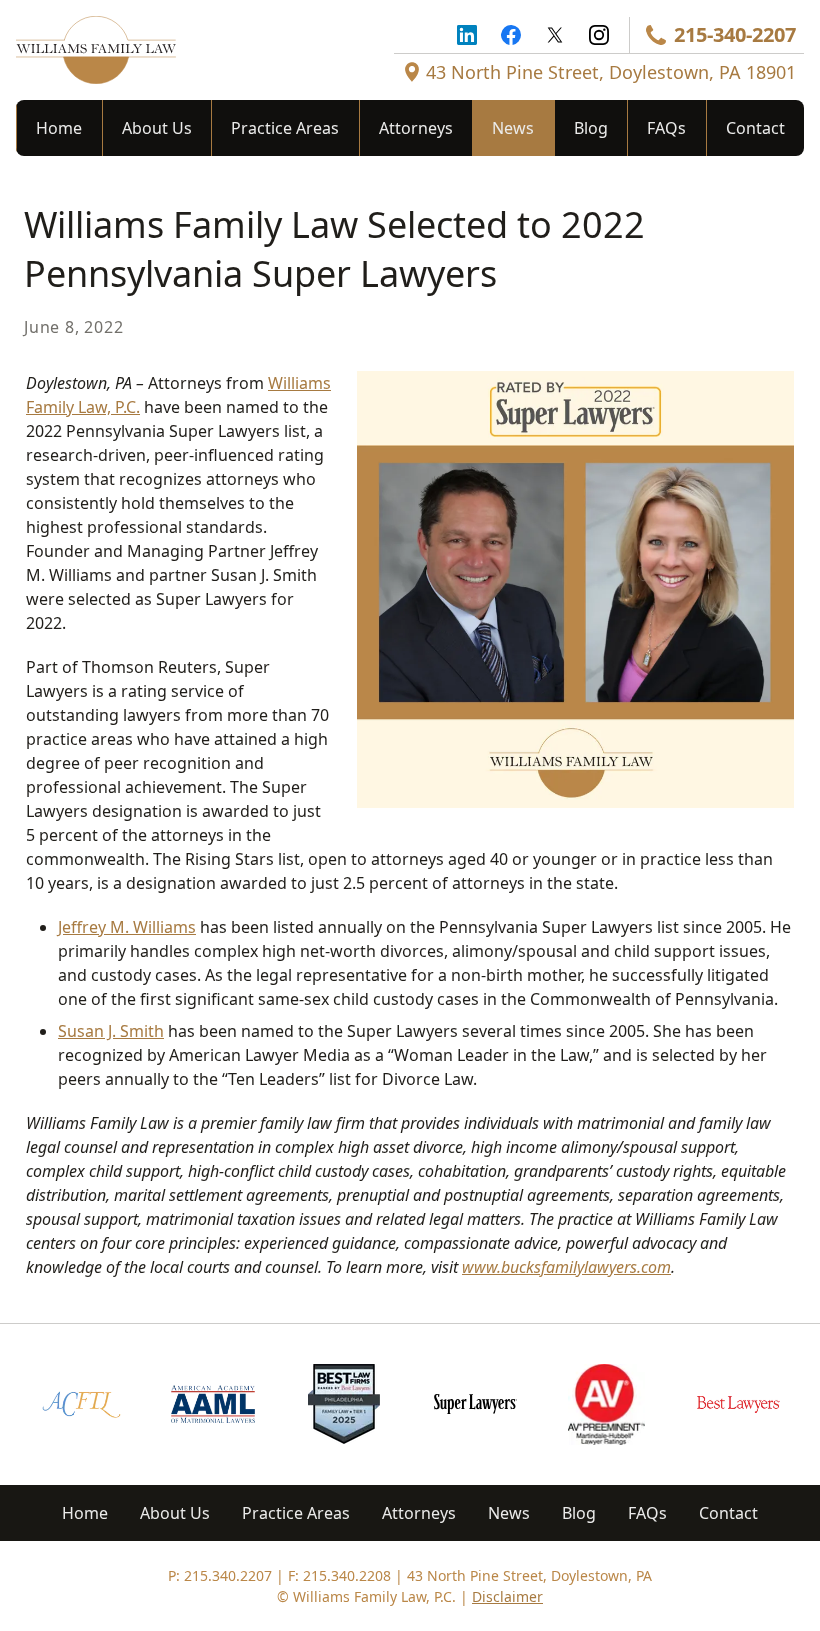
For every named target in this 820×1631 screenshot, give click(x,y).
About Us (157, 128)
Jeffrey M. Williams (127, 927)
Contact (755, 128)
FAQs (666, 128)
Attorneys (416, 128)
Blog (591, 128)
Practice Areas (285, 128)
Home (59, 128)
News (513, 128)
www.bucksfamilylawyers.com (566, 1267)
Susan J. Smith (111, 1031)
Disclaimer (507, 1596)
